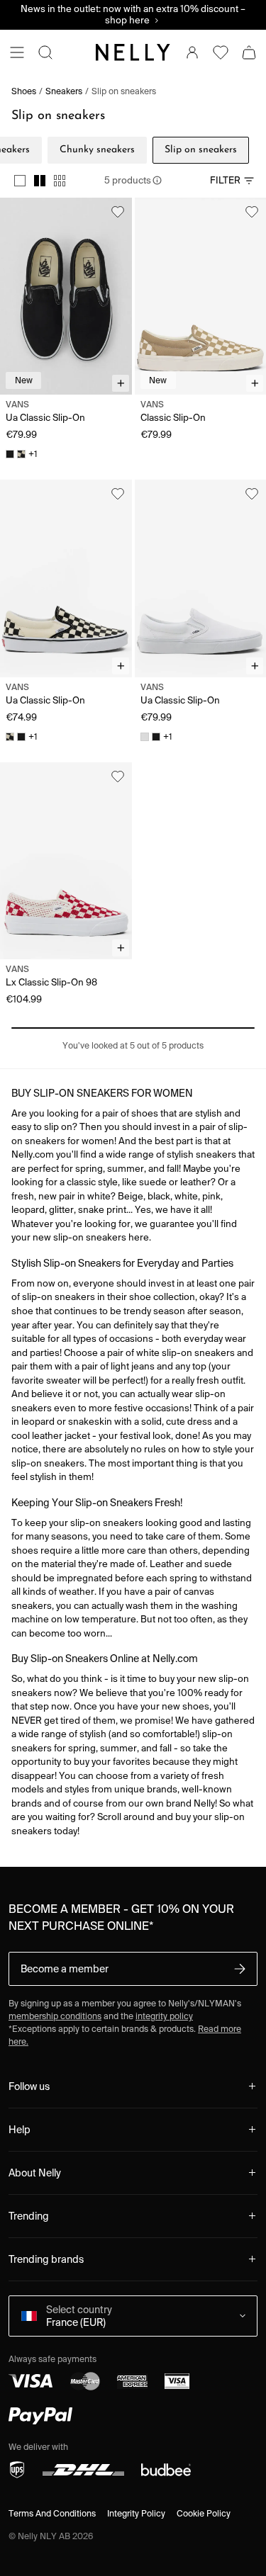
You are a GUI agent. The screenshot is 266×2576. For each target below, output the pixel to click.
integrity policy (164, 2016)
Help (20, 2130)
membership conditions (55, 2016)
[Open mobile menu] (17, 52)
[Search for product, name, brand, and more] (45, 52)
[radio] (20, 181)
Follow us (29, 2086)
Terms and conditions (52, 2513)
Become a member (65, 1969)
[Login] (192, 52)
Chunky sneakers (97, 150)
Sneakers (64, 91)
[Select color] (10, 454)
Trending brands (46, 2259)
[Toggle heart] (118, 212)
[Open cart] (249, 52)
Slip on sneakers (124, 91)
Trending (29, 2216)
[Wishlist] (221, 52)
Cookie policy (204, 2513)
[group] (40, 181)
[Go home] (133, 52)
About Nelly (35, 2173)
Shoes (24, 91)
